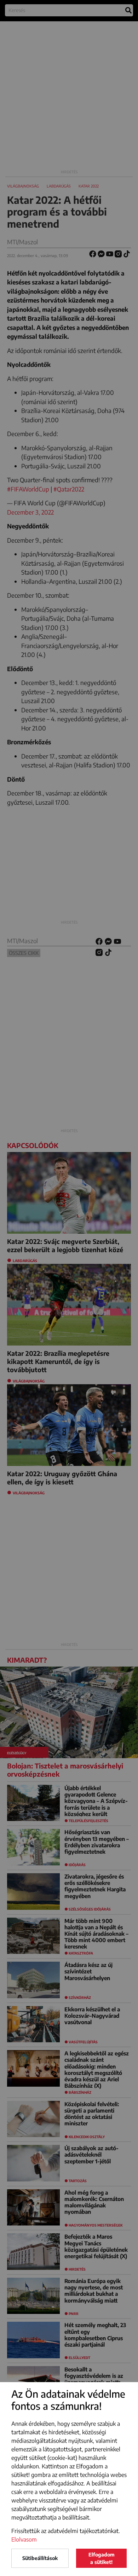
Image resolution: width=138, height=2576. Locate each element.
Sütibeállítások (40, 2558)
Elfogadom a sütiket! (102, 2558)
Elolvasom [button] (24, 2539)
